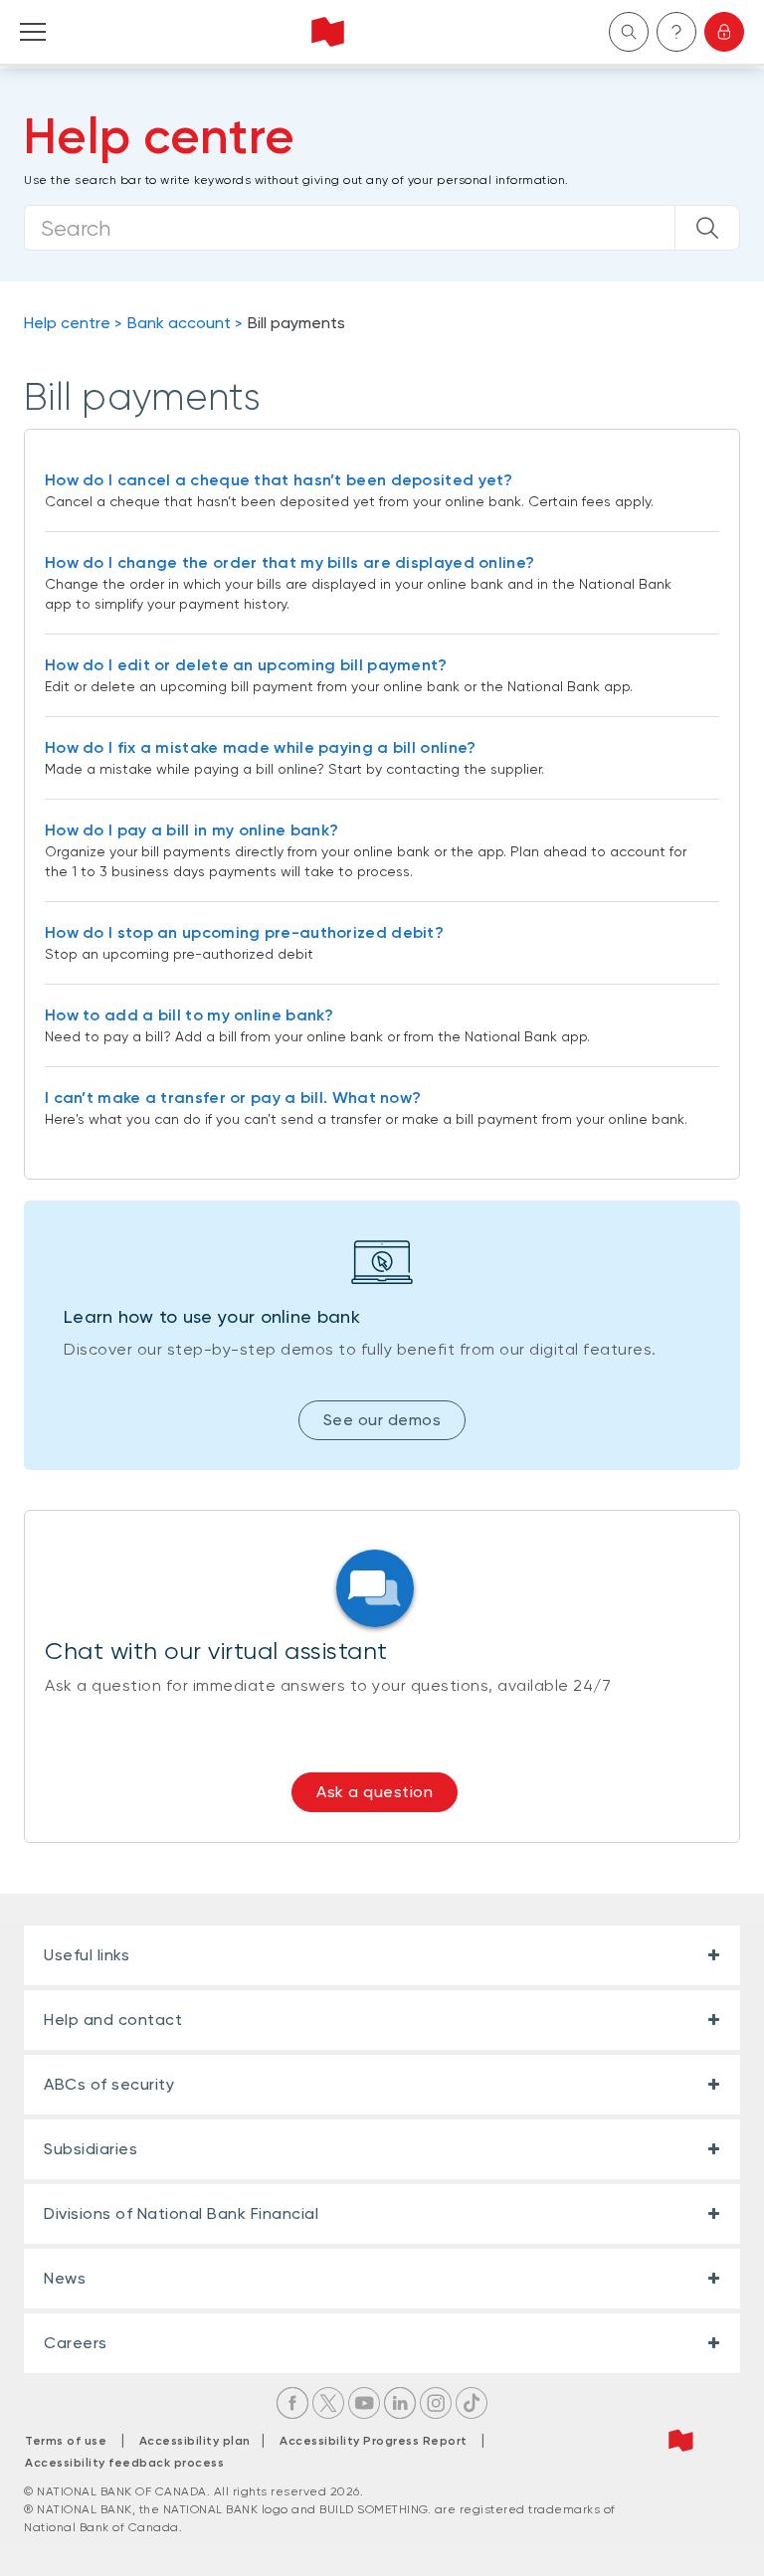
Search (629, 32)
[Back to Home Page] (328, 32)
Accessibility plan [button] (200, 2441)
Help (676, 32)
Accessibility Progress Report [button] (374, 2441)
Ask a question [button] (375, 1792)
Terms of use (66, 2441)
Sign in (724, 32)
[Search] (707, 228)
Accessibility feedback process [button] (124, 2463)
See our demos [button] (382, 1420)
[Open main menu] (33, 32)
